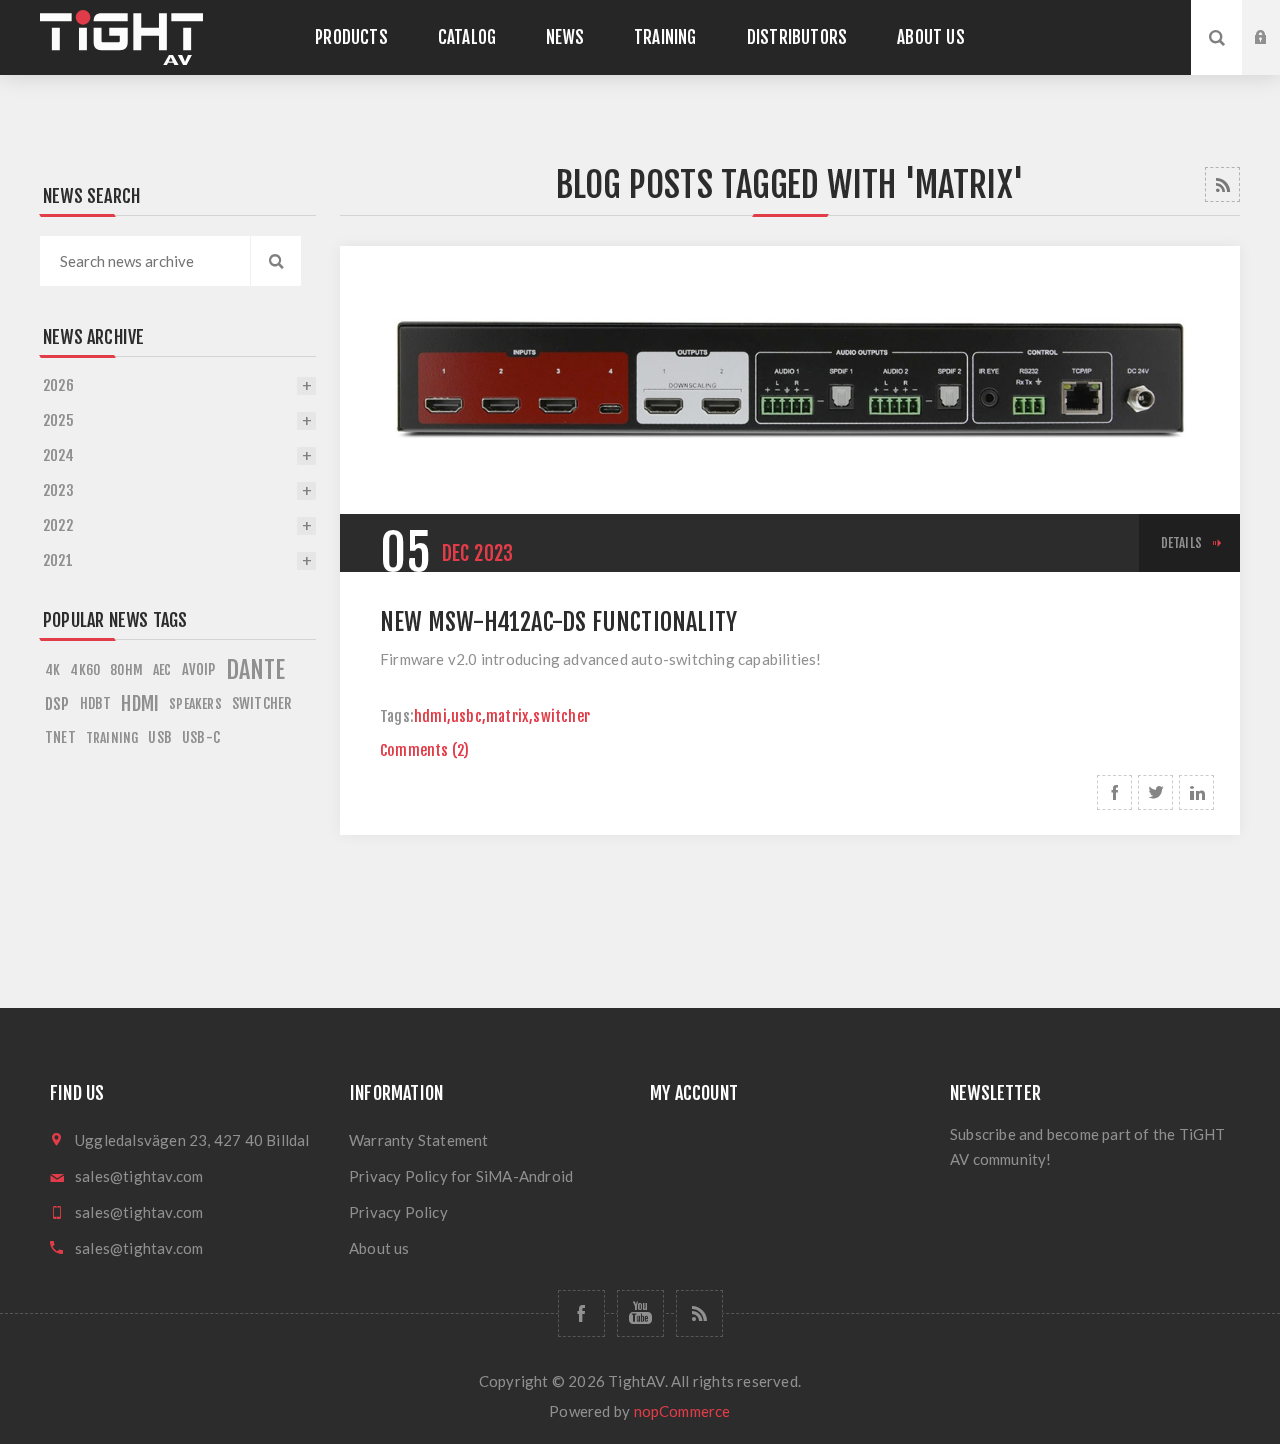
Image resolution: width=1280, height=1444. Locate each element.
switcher (561, 716)
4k (52, 669)
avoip (199, 669)
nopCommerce (682, 1411)
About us (379, 1248)
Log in (1276, 19)
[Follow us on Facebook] (581, 1313)
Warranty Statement (419, 1140)
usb (160, 737)
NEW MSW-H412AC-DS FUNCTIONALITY (558, 622)
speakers (195, 703)
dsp (57, 704)
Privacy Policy (398, 1212)
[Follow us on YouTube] (640, 1313)
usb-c (201, 737)
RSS (1222, 184)
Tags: (397, 716)
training (112, 737)
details (1181, 543)
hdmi (430, 716)
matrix (507, 716)
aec (162, 669)
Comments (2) (424, 750)
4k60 (85, 669)
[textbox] (145, 261)
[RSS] (699, 1313)
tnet (60, 737)
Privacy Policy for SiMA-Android (461, 1176)
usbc (466, 716)
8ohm (126, 669)
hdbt (96, 703)
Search (276, 261)
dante (256, 670)
